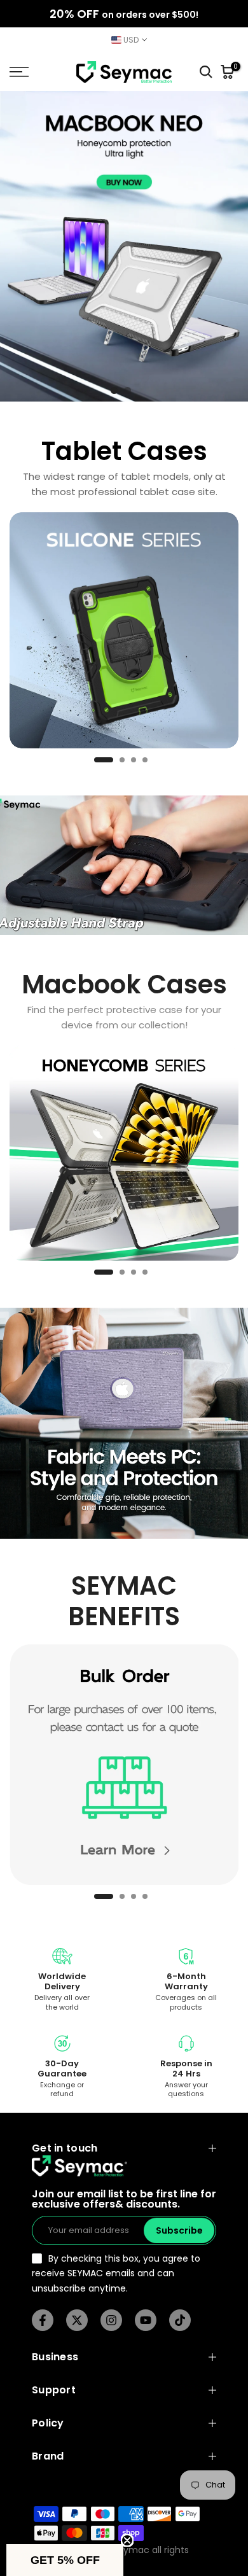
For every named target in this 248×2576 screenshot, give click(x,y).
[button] (65, 2560)
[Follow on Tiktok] (180, 2320)
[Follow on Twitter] (77, 2320)
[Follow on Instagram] (111, 2320)
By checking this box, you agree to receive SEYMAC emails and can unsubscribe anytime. (116, 2273)
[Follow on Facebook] (43, 2320)
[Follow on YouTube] (146, 2320)
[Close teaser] (127, 2540)
